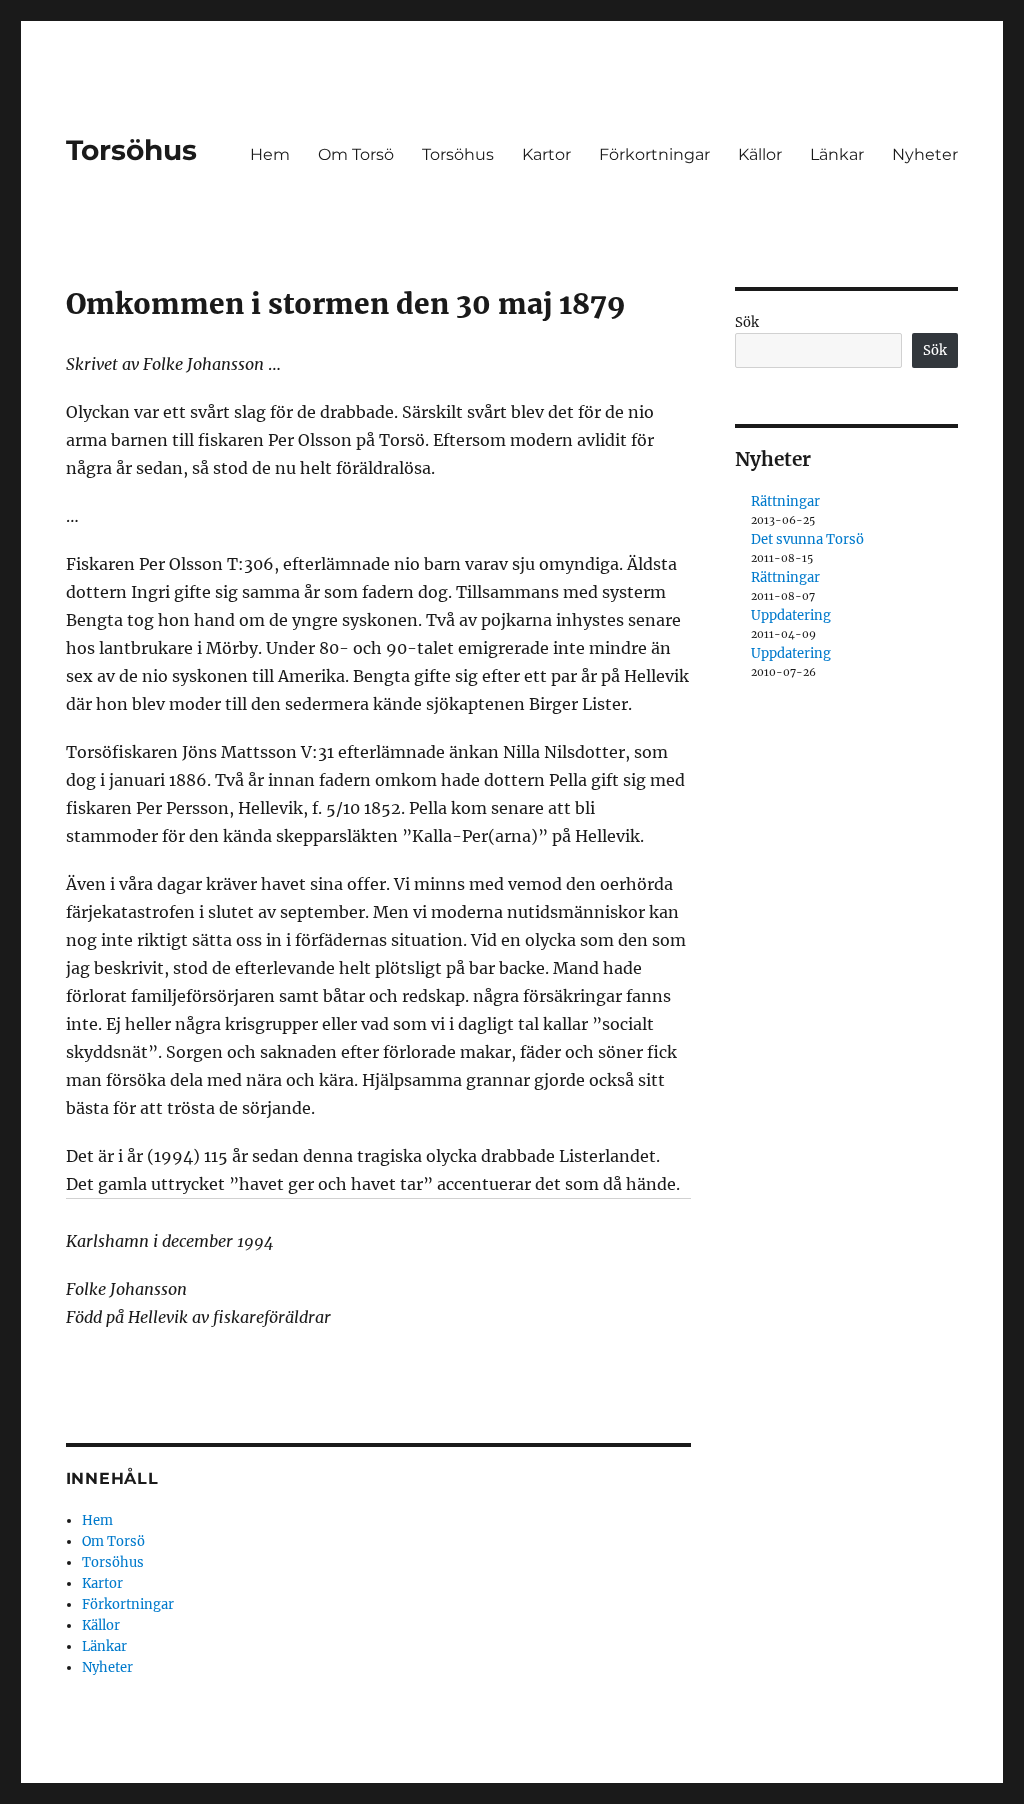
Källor (760, 154)
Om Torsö (356, 154)
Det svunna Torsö (807, 539)
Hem (270, 154)
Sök (747, 322)
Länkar (837, 154)
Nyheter (925, 154)
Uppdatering (791, 615)
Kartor (546, 154)
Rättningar (785, 501)
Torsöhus (131, 150)
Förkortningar (654, 154)
